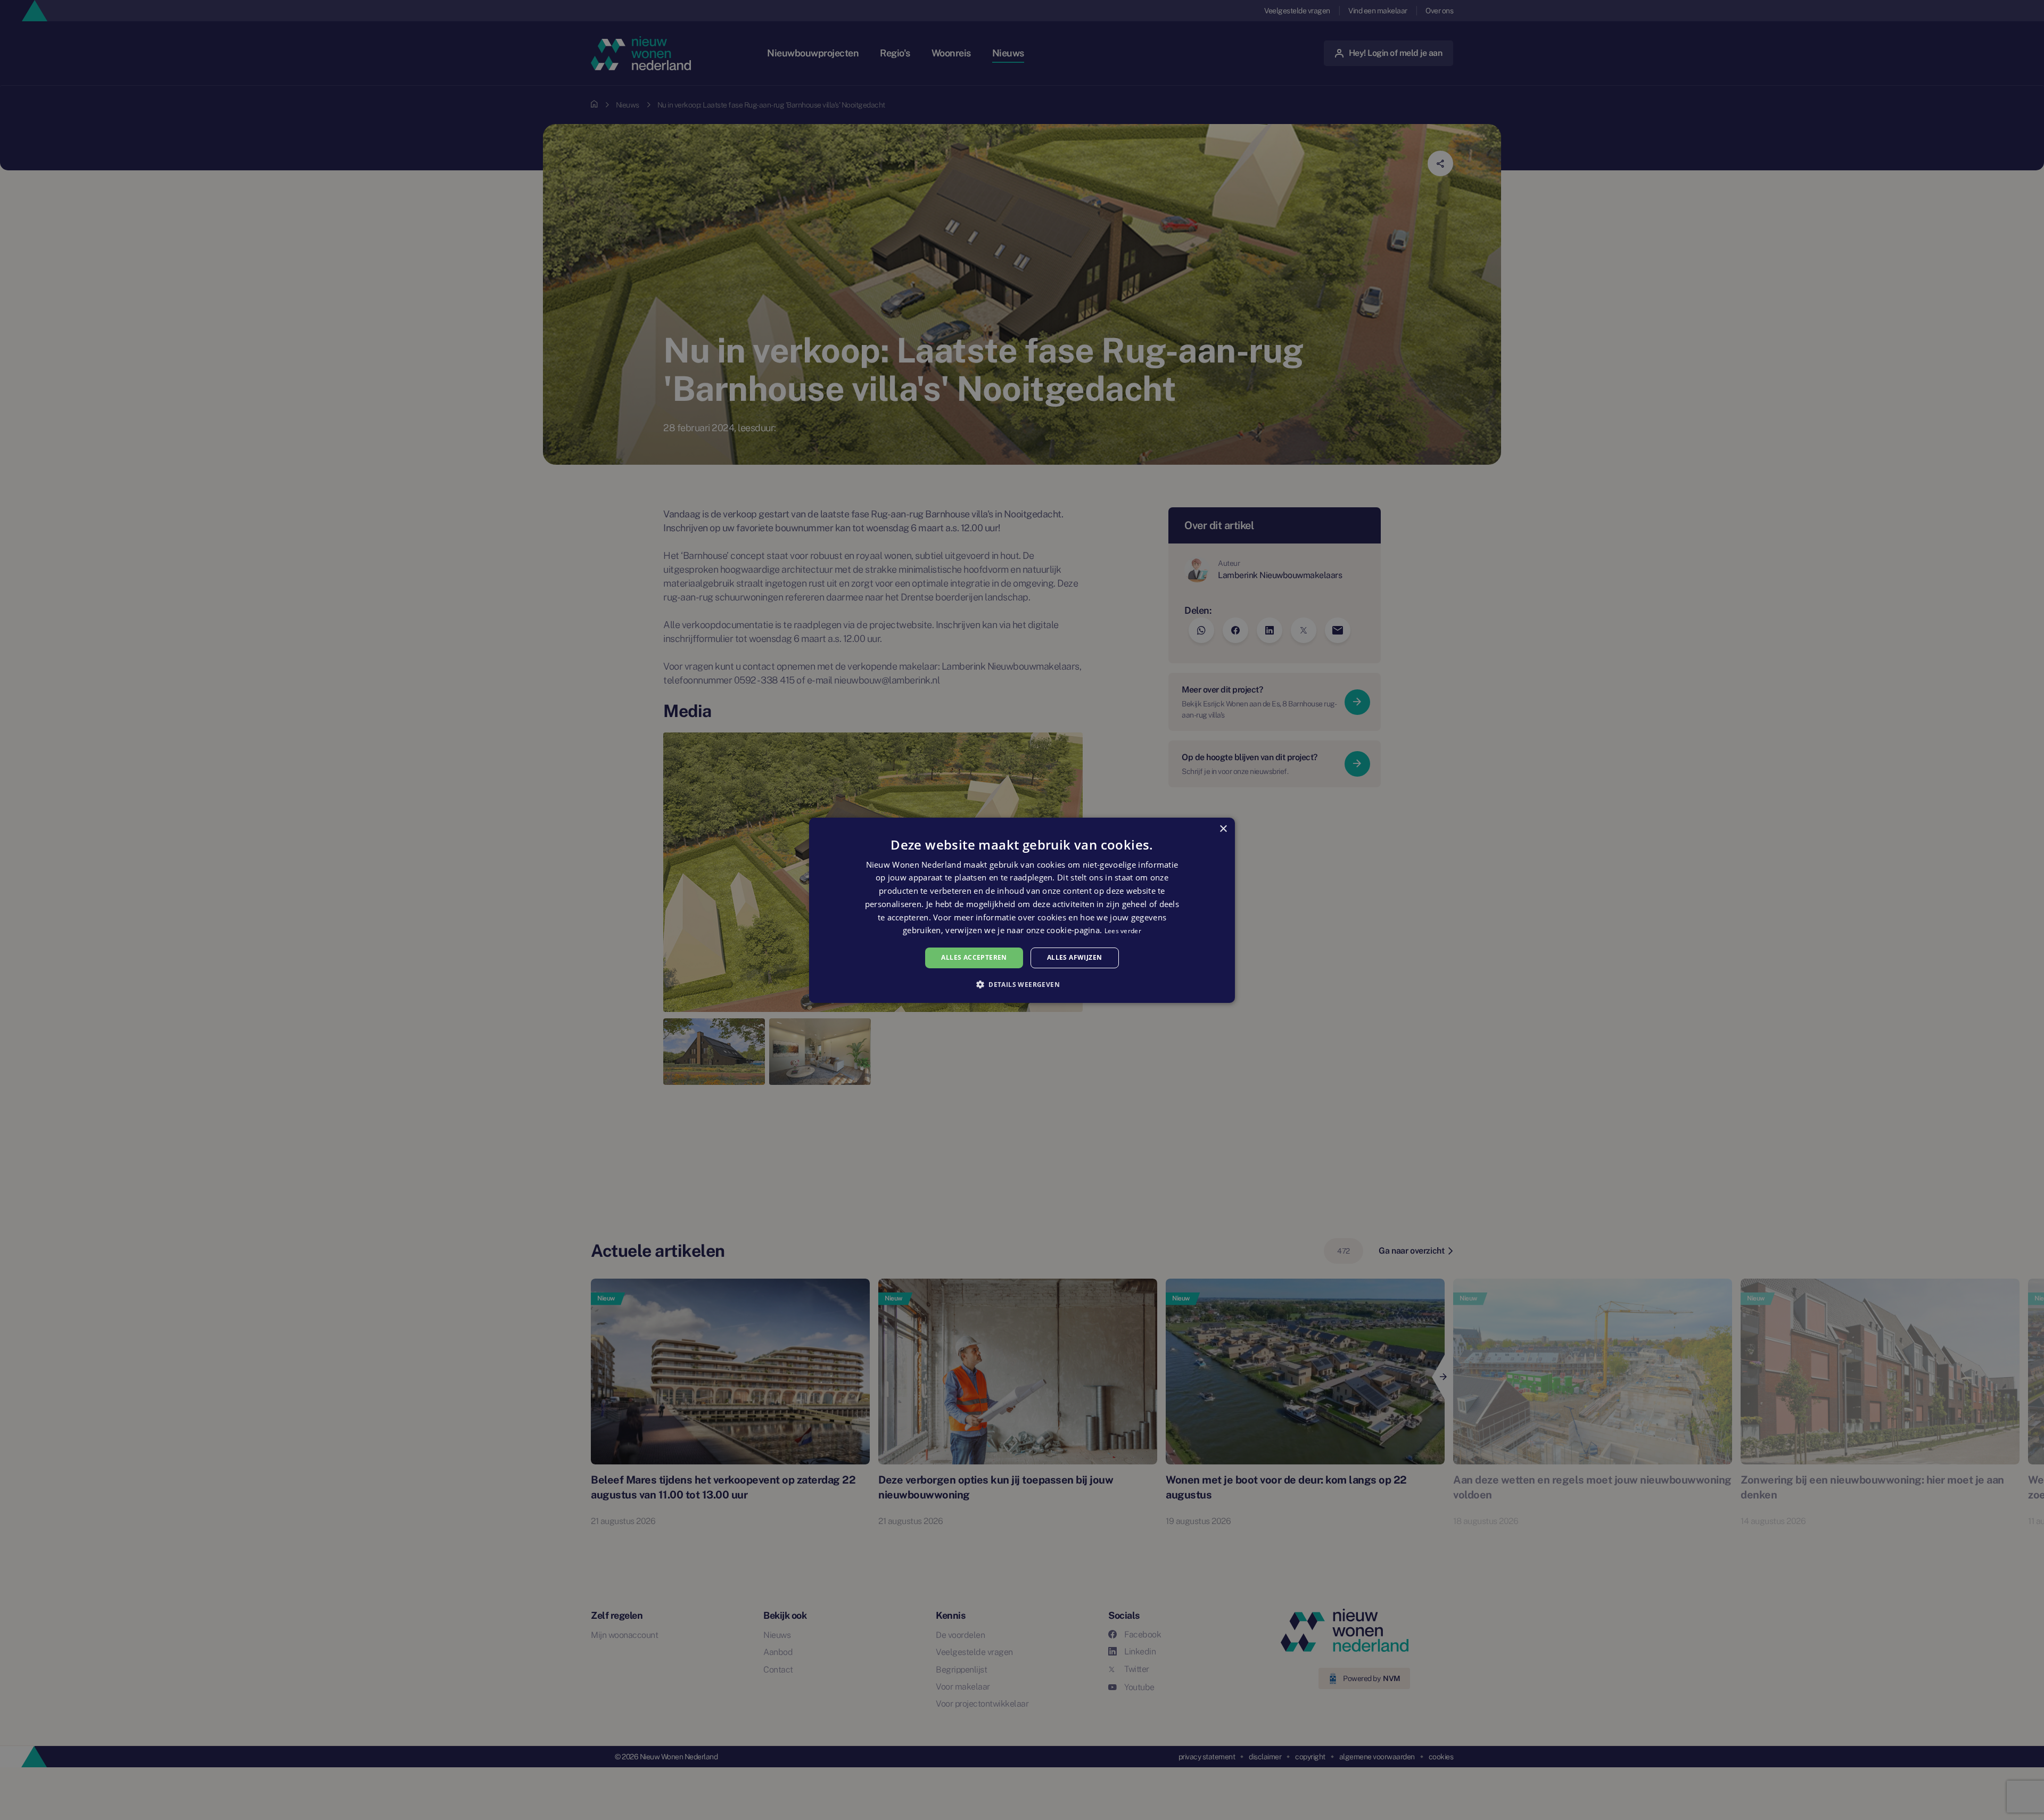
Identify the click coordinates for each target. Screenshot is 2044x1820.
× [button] (1223, 829)
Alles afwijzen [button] (1075, 957)
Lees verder (1123, 931)
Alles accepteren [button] (974, 957)
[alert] (1022, 910)
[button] (1022, 984)
